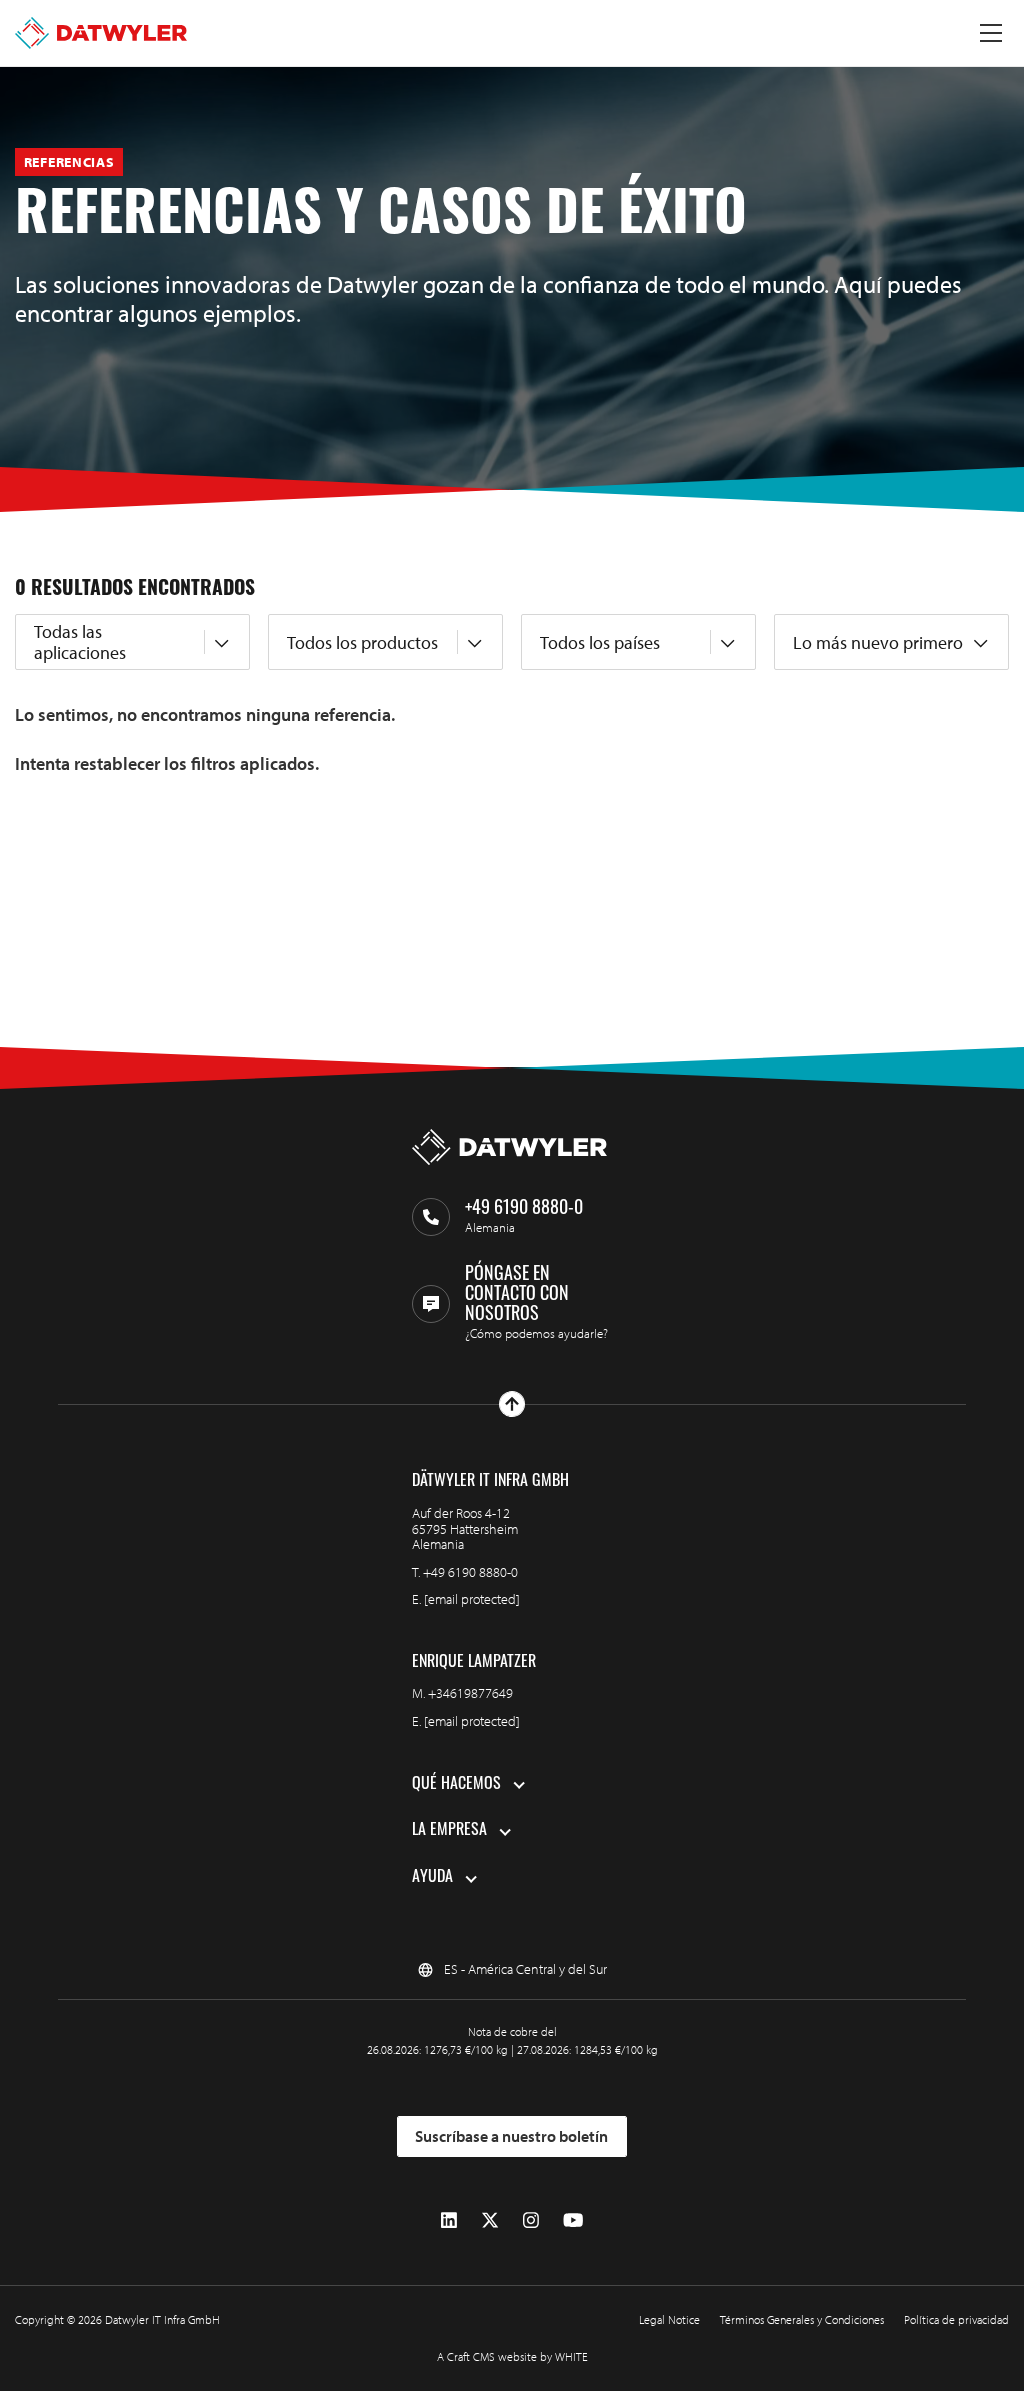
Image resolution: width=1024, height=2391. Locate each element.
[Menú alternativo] (991, 33)
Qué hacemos (456, 1785)
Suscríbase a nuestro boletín (511, 2136)
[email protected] (472, 1599)
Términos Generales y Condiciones (802, 2319)
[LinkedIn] (449, 2220)
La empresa (449, 1831)
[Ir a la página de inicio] (101, 33)
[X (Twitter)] (490, 2220)
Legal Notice (669, 2319)
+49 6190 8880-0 (470, 1572)
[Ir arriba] (512, 1404)
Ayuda (432, 1878)
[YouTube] (573, 2220)
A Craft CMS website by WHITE (512, 2356)
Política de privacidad (956, 2319)
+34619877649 (470, 1693)
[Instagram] (531, 2220)
